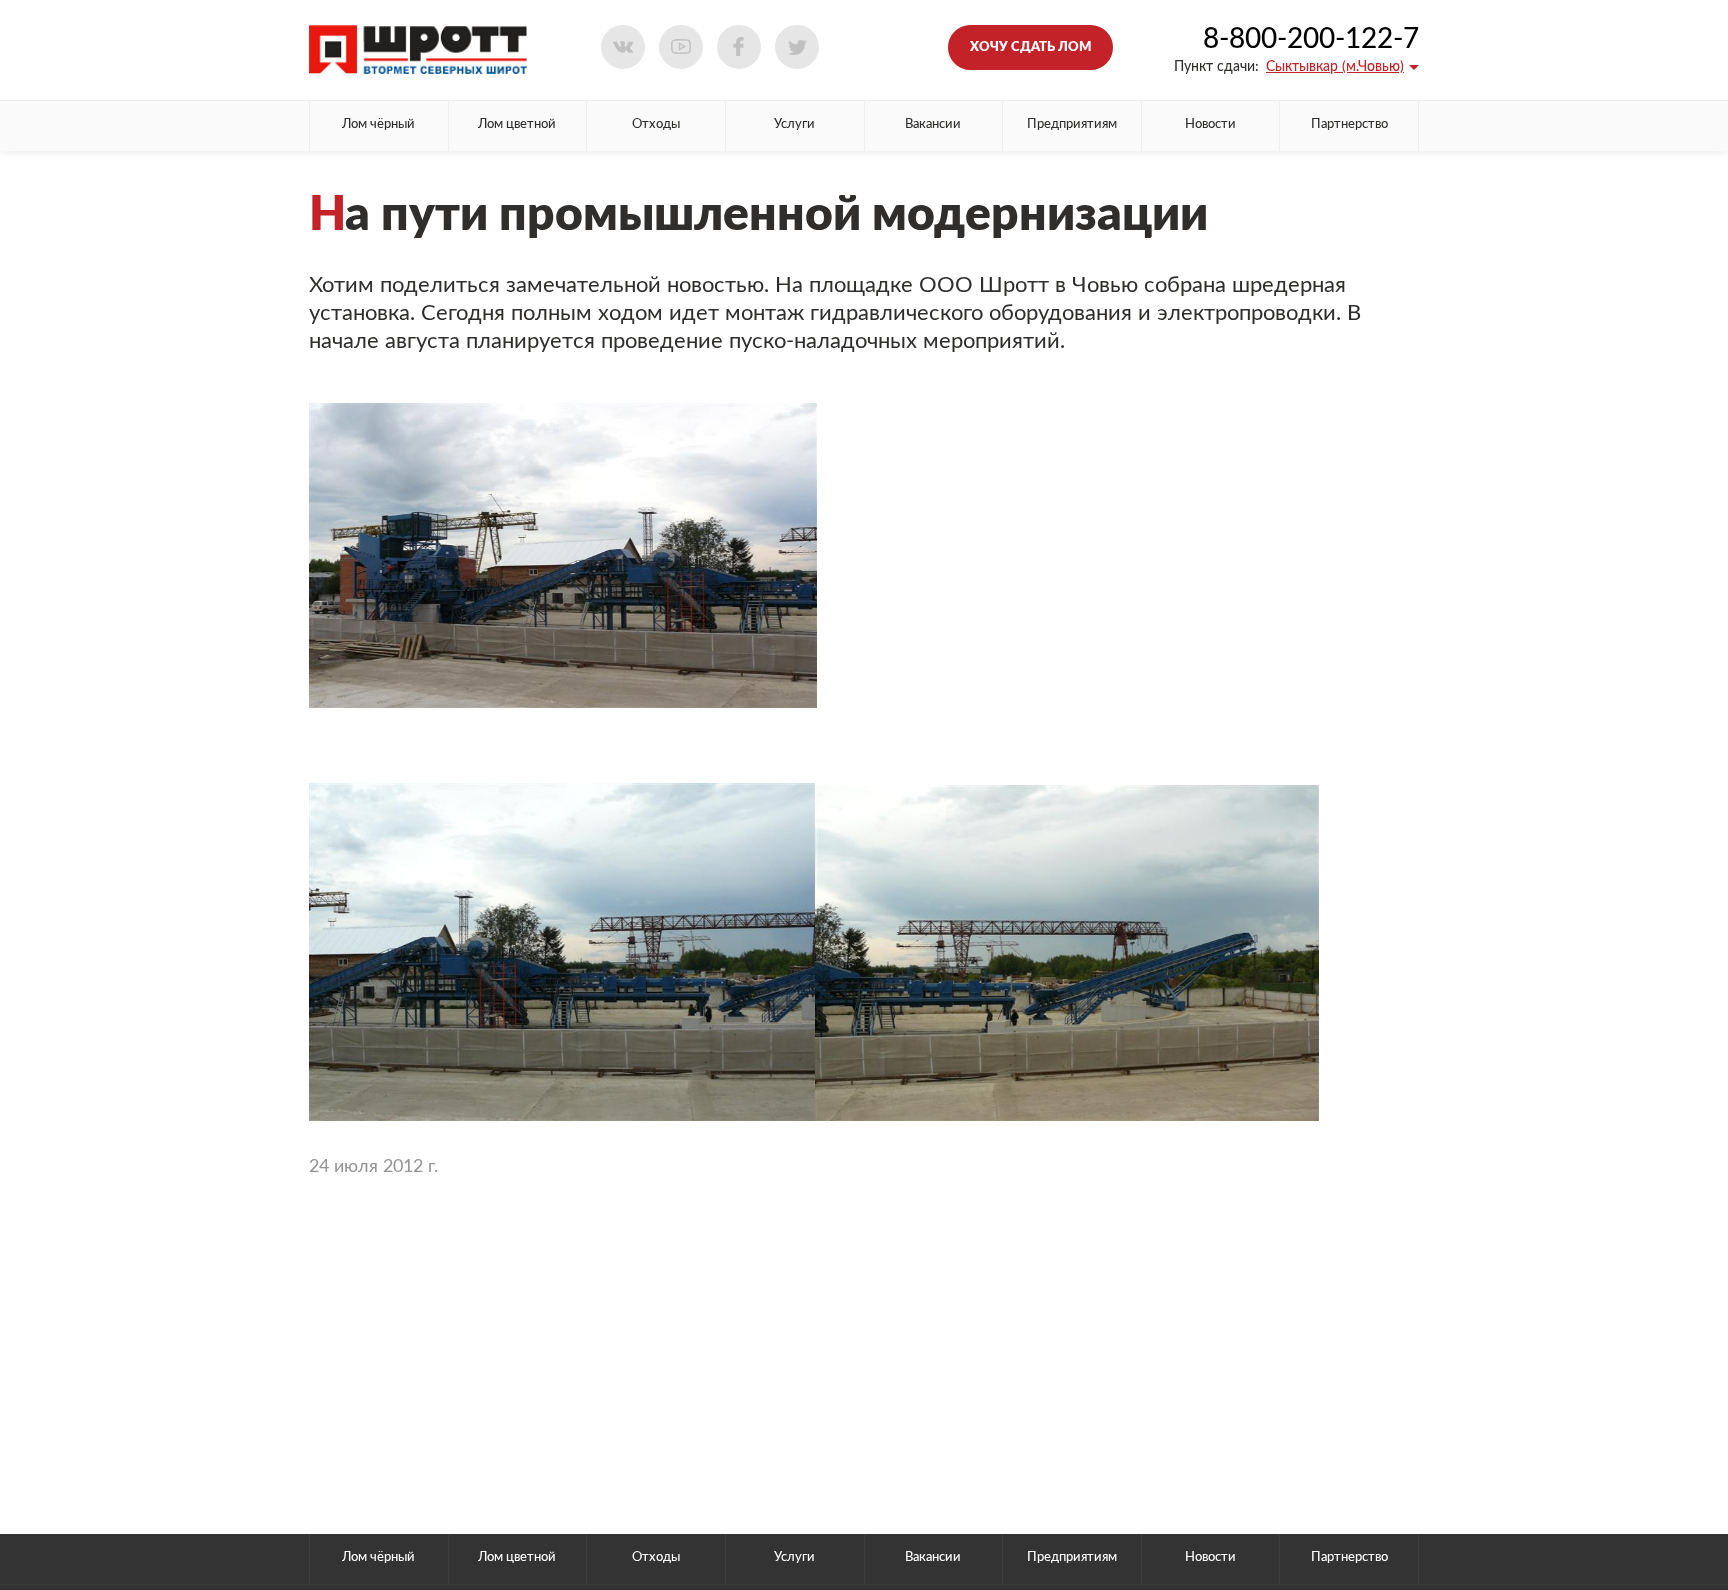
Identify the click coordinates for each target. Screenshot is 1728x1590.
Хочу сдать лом (1030, 47)
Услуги (794, 124)
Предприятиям (1072, 124)
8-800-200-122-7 (1311, 39)
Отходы (656, 124)
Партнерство (1349, 124)
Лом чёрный (378, 124)
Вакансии (933, 124)
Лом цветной (517, 124)
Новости (1210, 124)
